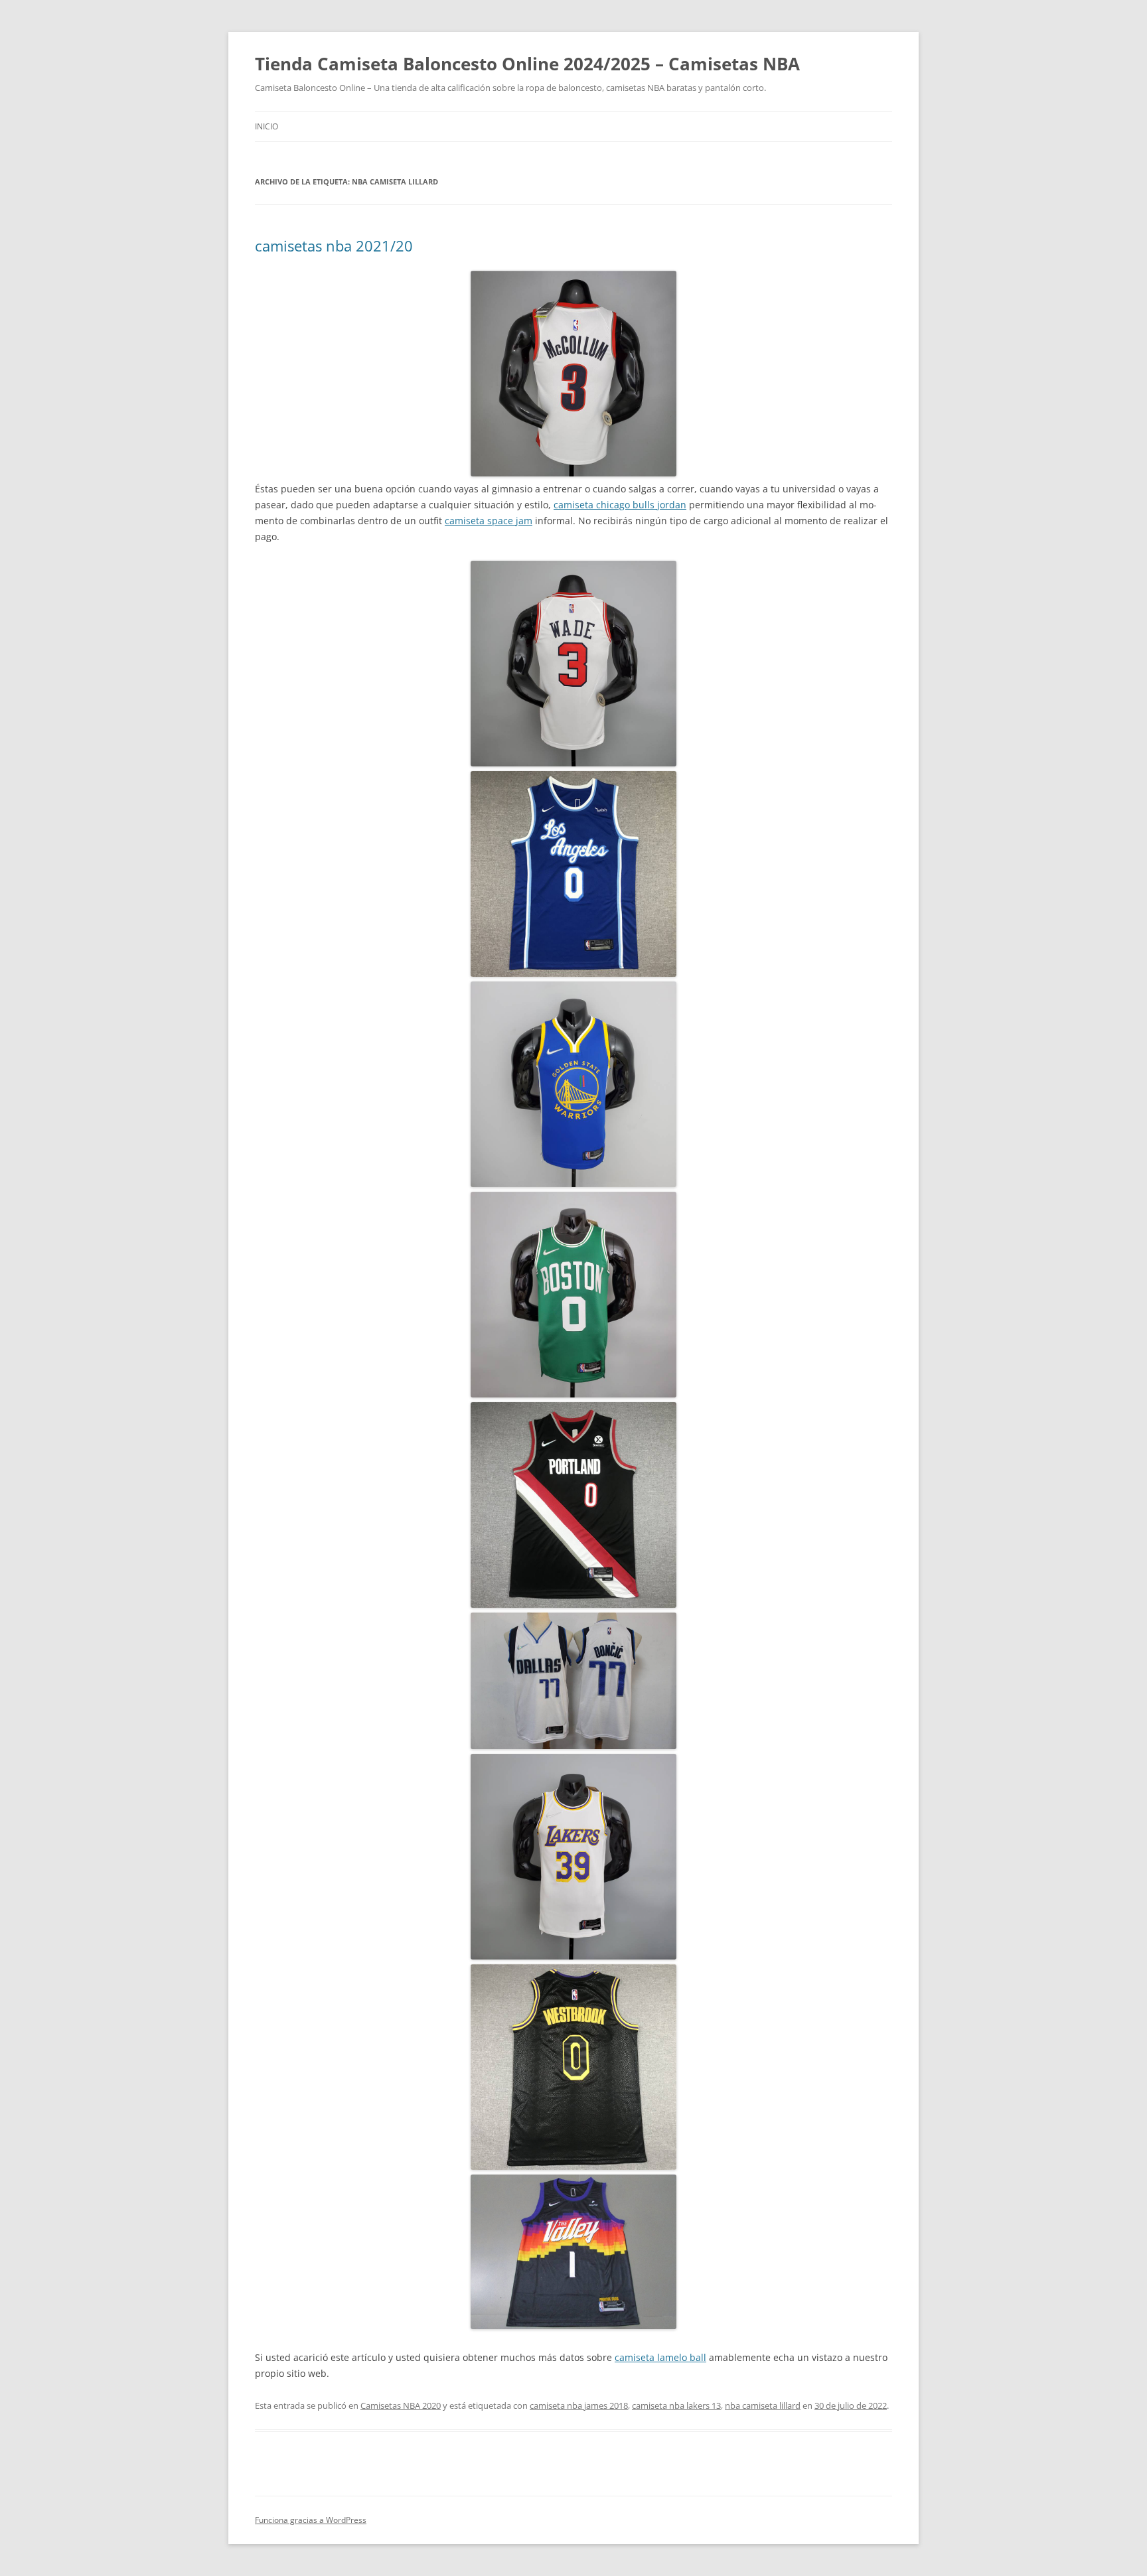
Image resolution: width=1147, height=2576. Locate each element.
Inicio (267, 126)
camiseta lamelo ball (660, 2357)
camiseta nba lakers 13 (676, 2405)
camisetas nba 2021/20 (334, 246)
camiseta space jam (489, 521)
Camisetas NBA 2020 (401, 2405)
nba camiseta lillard (763, 2405)
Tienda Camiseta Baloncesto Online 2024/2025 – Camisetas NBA (527, 64)
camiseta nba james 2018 (579, 2405)
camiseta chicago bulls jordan (620, 505)
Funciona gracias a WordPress (311, 2520)
